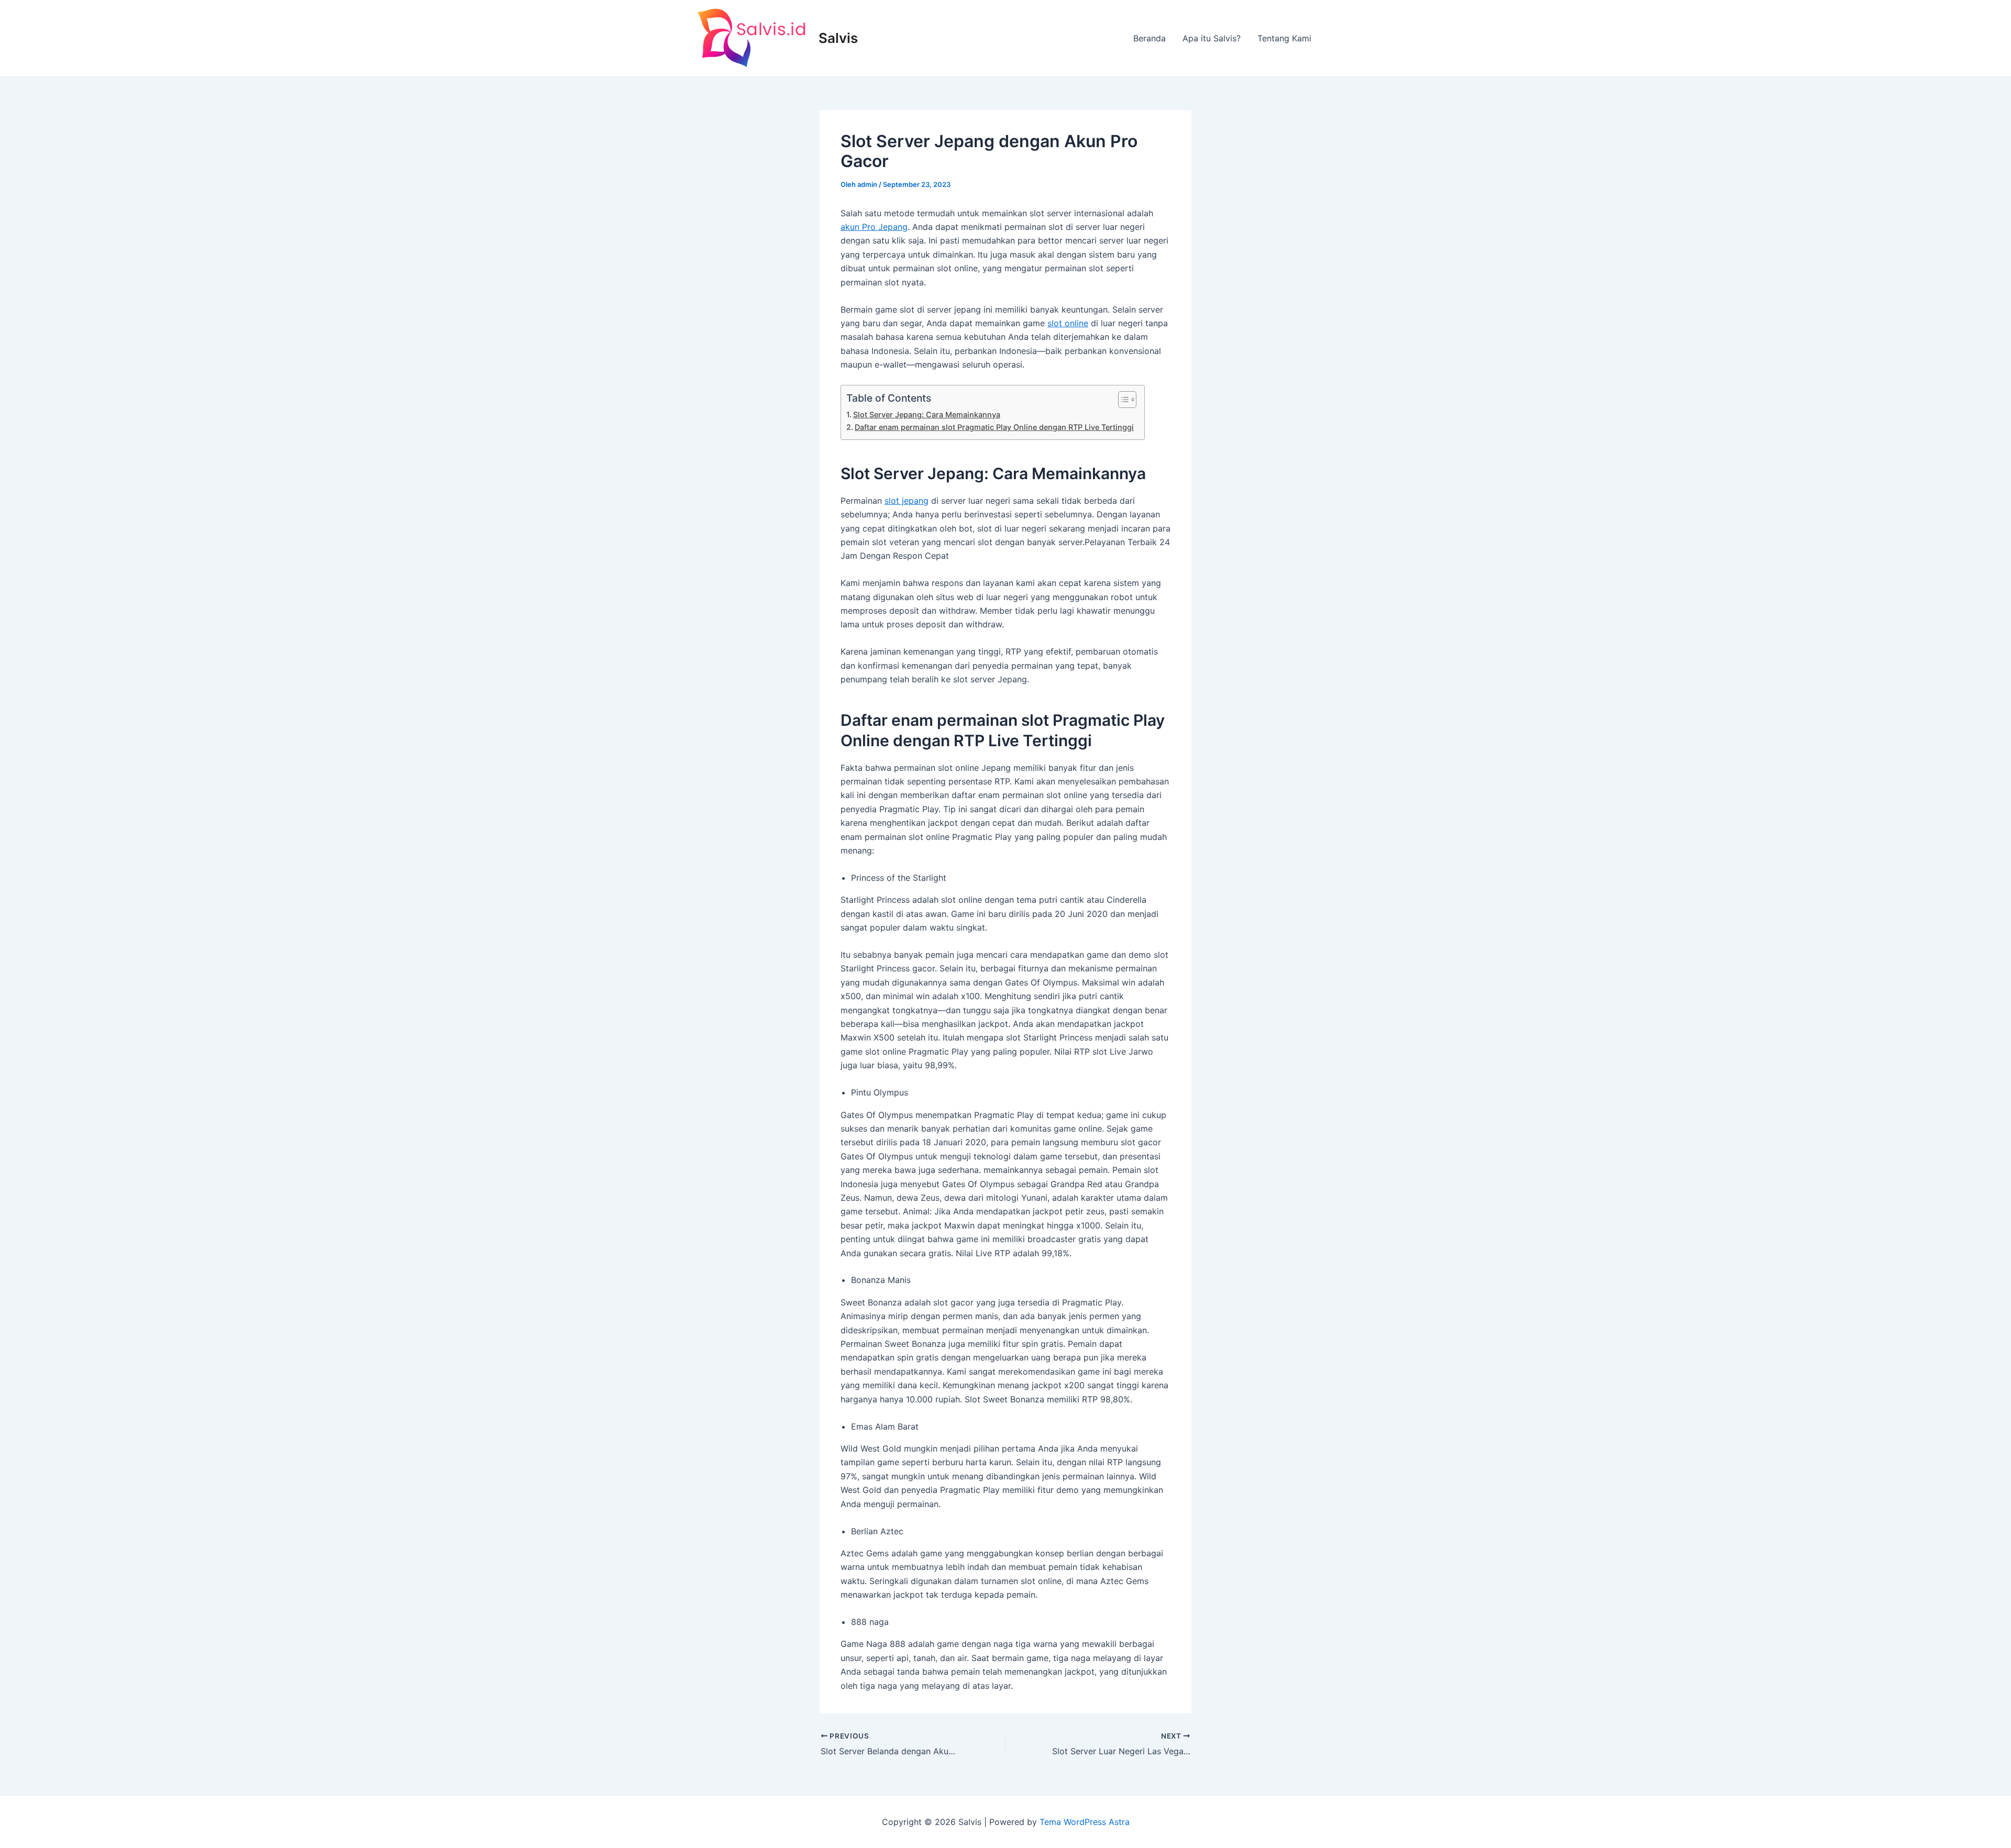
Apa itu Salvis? (1212, 38)
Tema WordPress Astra (1085, 1822)
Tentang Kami (1284, 38)
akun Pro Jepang (874, 227)
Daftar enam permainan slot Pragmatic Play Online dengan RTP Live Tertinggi (994, 427)
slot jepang (907, 501)
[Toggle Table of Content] (1122, 400)
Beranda (1150, 38)
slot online (1068, 323)
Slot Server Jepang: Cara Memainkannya (927, 414)
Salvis (838, 38)
